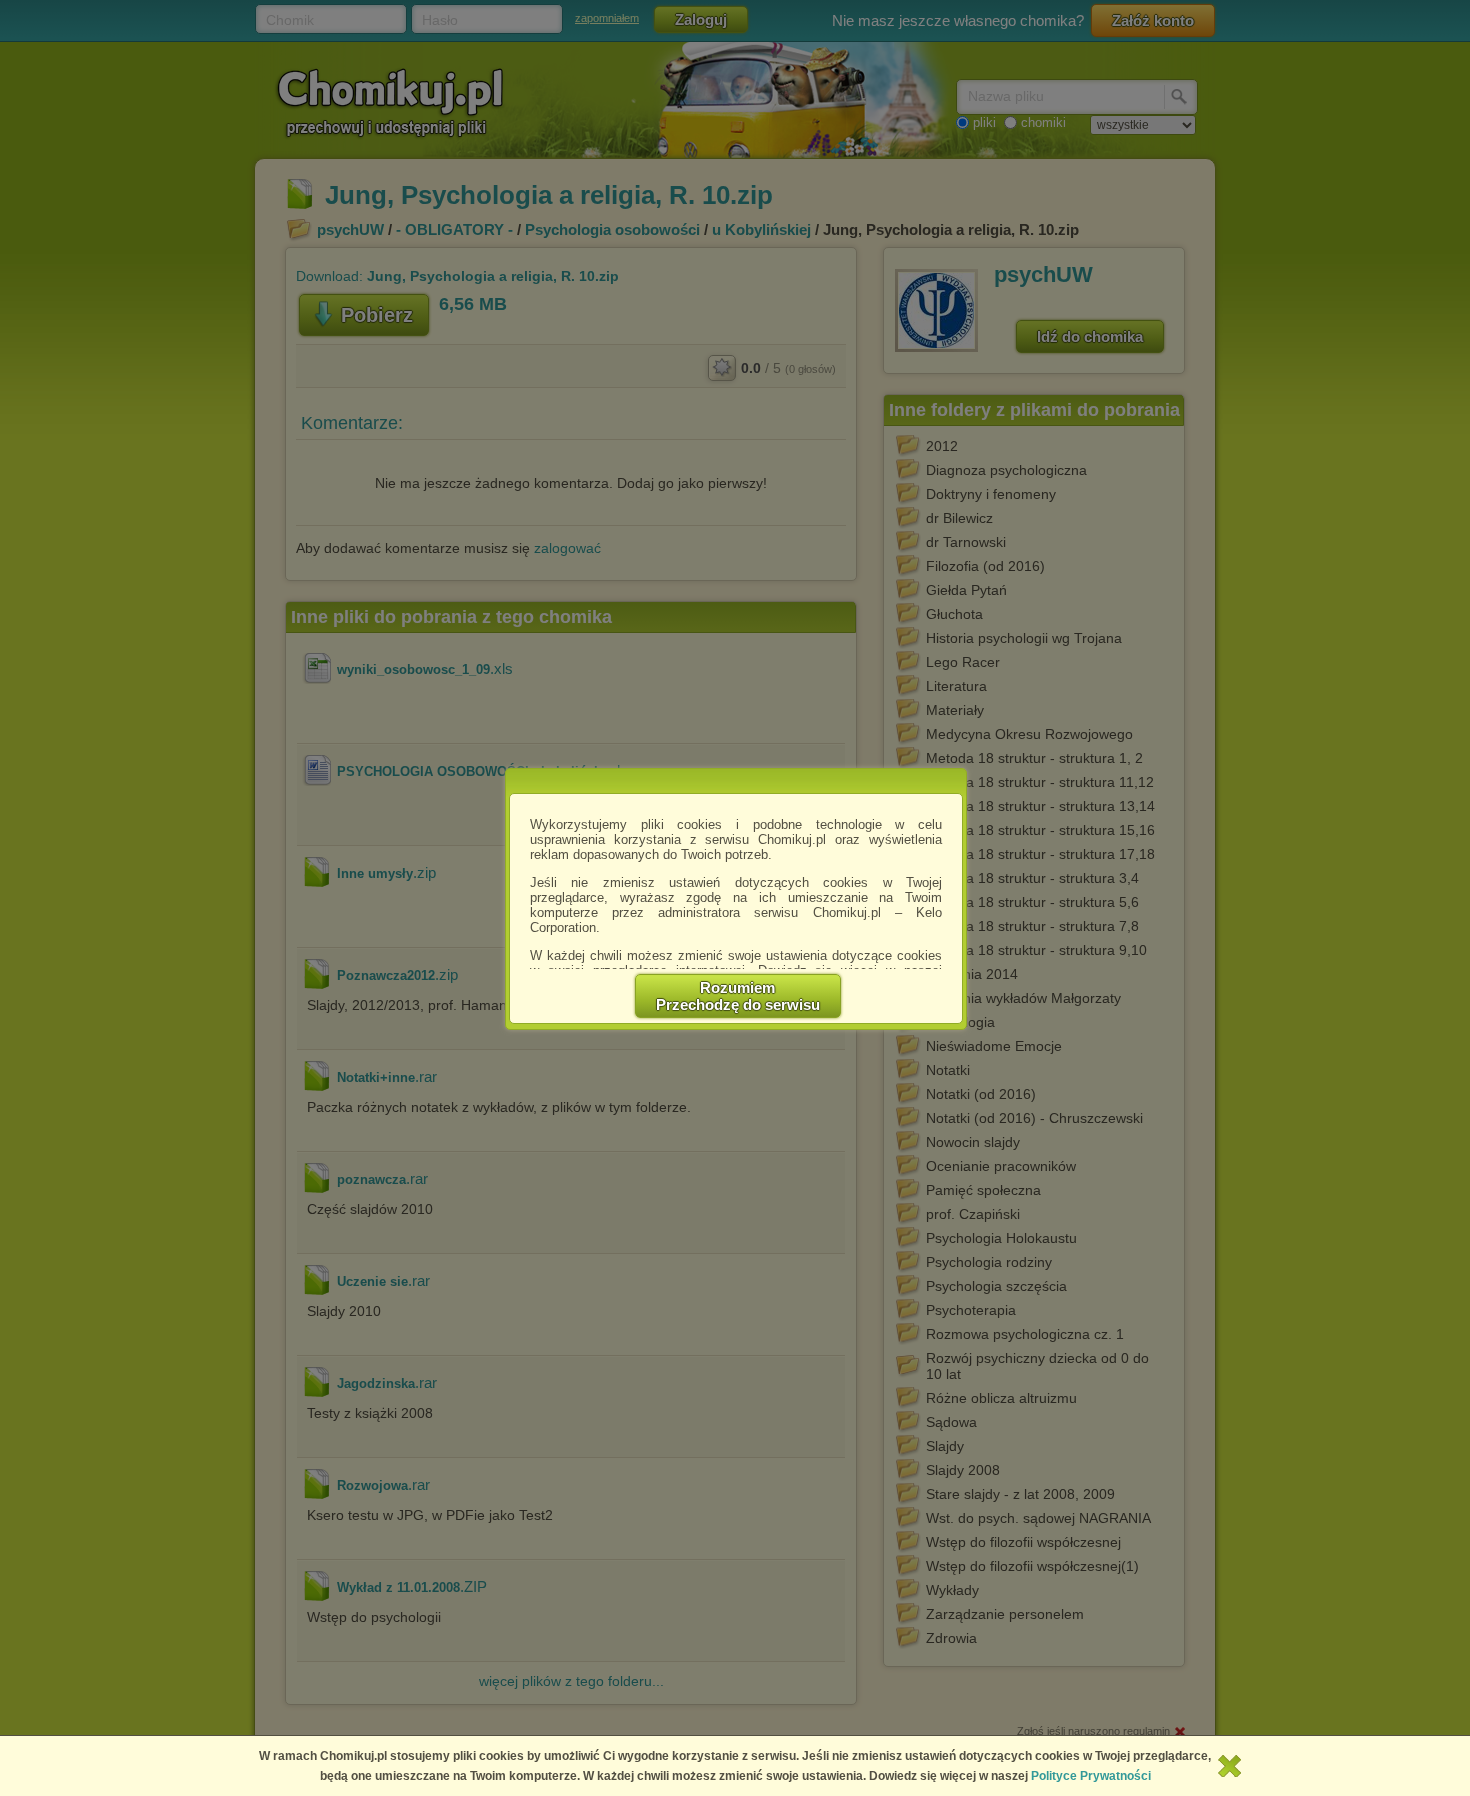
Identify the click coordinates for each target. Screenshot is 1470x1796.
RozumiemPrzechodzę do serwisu (738, 996)
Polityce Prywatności (1091, 1776)
